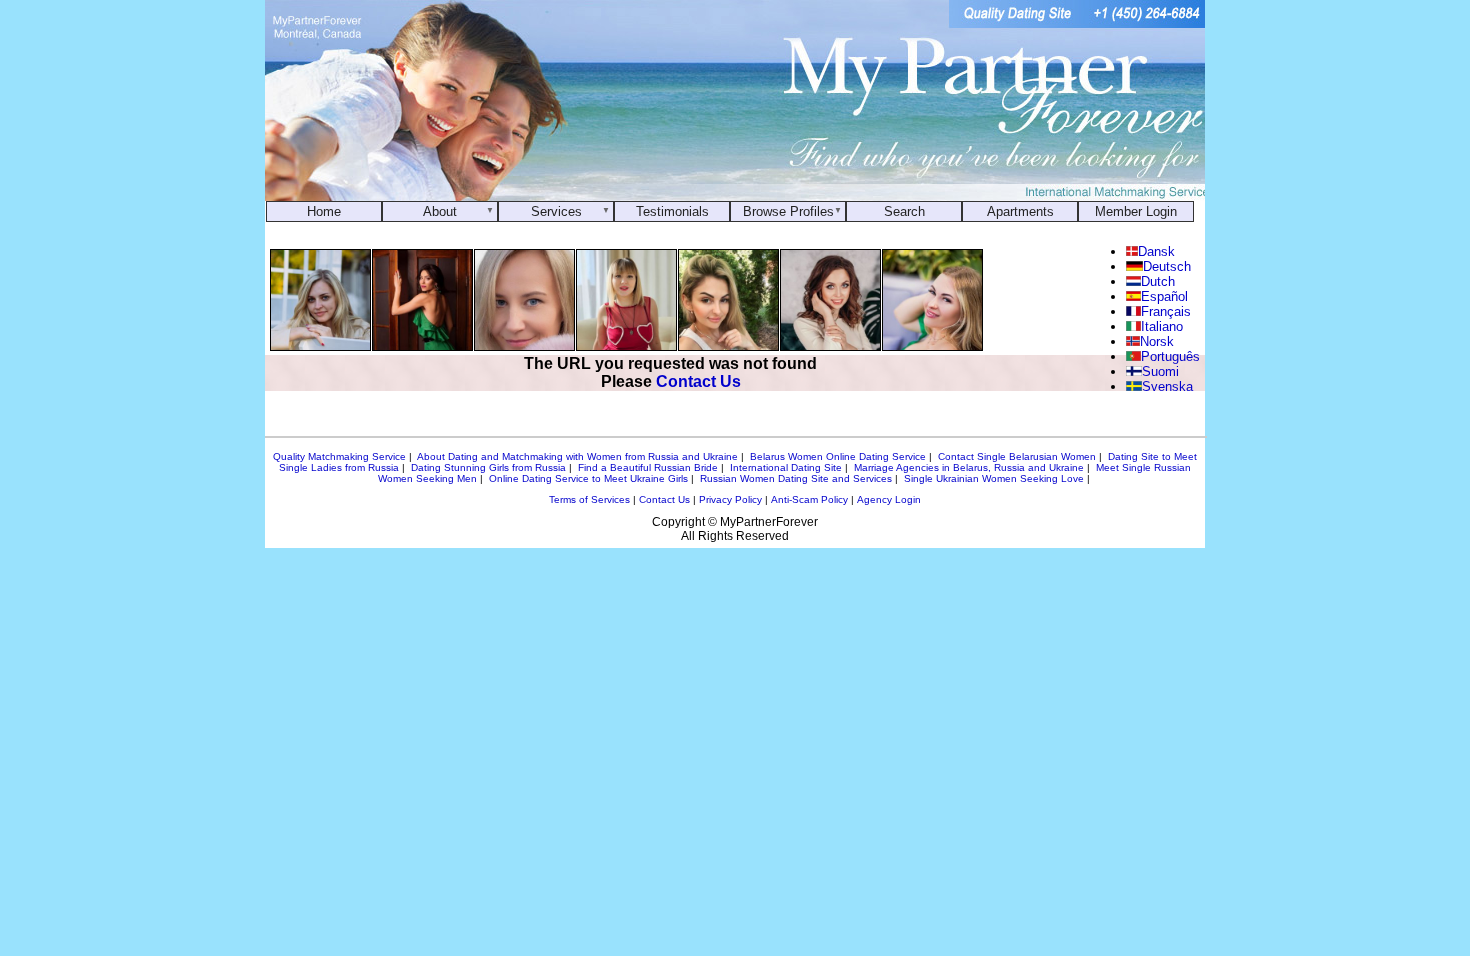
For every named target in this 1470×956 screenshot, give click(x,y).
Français (1166, 311)
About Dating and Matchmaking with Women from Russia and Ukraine (577, 456)
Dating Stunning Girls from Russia (488, 467)
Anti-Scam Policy (809, 499)
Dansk (1156, 251)
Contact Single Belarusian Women (1017, 456)
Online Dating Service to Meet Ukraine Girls (588, 478)
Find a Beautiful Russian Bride (648, 467)
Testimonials (672, 211)
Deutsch (1166, 266)
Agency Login (889, 499)
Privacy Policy (730, 499)
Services (556, 211)
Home (324, 211)
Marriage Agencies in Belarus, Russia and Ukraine (969, 467)
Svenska (1167, 386)
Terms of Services (589, 499)
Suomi (1160, 371)
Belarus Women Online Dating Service (838, 456)
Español (1164, 296)
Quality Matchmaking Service (339, 456)
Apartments (1020, 211)
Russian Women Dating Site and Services (796, 478)
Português (1170, 356)
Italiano (1162, 326)
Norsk (1156, 341)
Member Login (1136, 211)
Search (904, 211)
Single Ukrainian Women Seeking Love (994, 478)
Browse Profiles (788, 211)
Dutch (1158, 281)
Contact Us (698, 381)
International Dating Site (786, 467)
